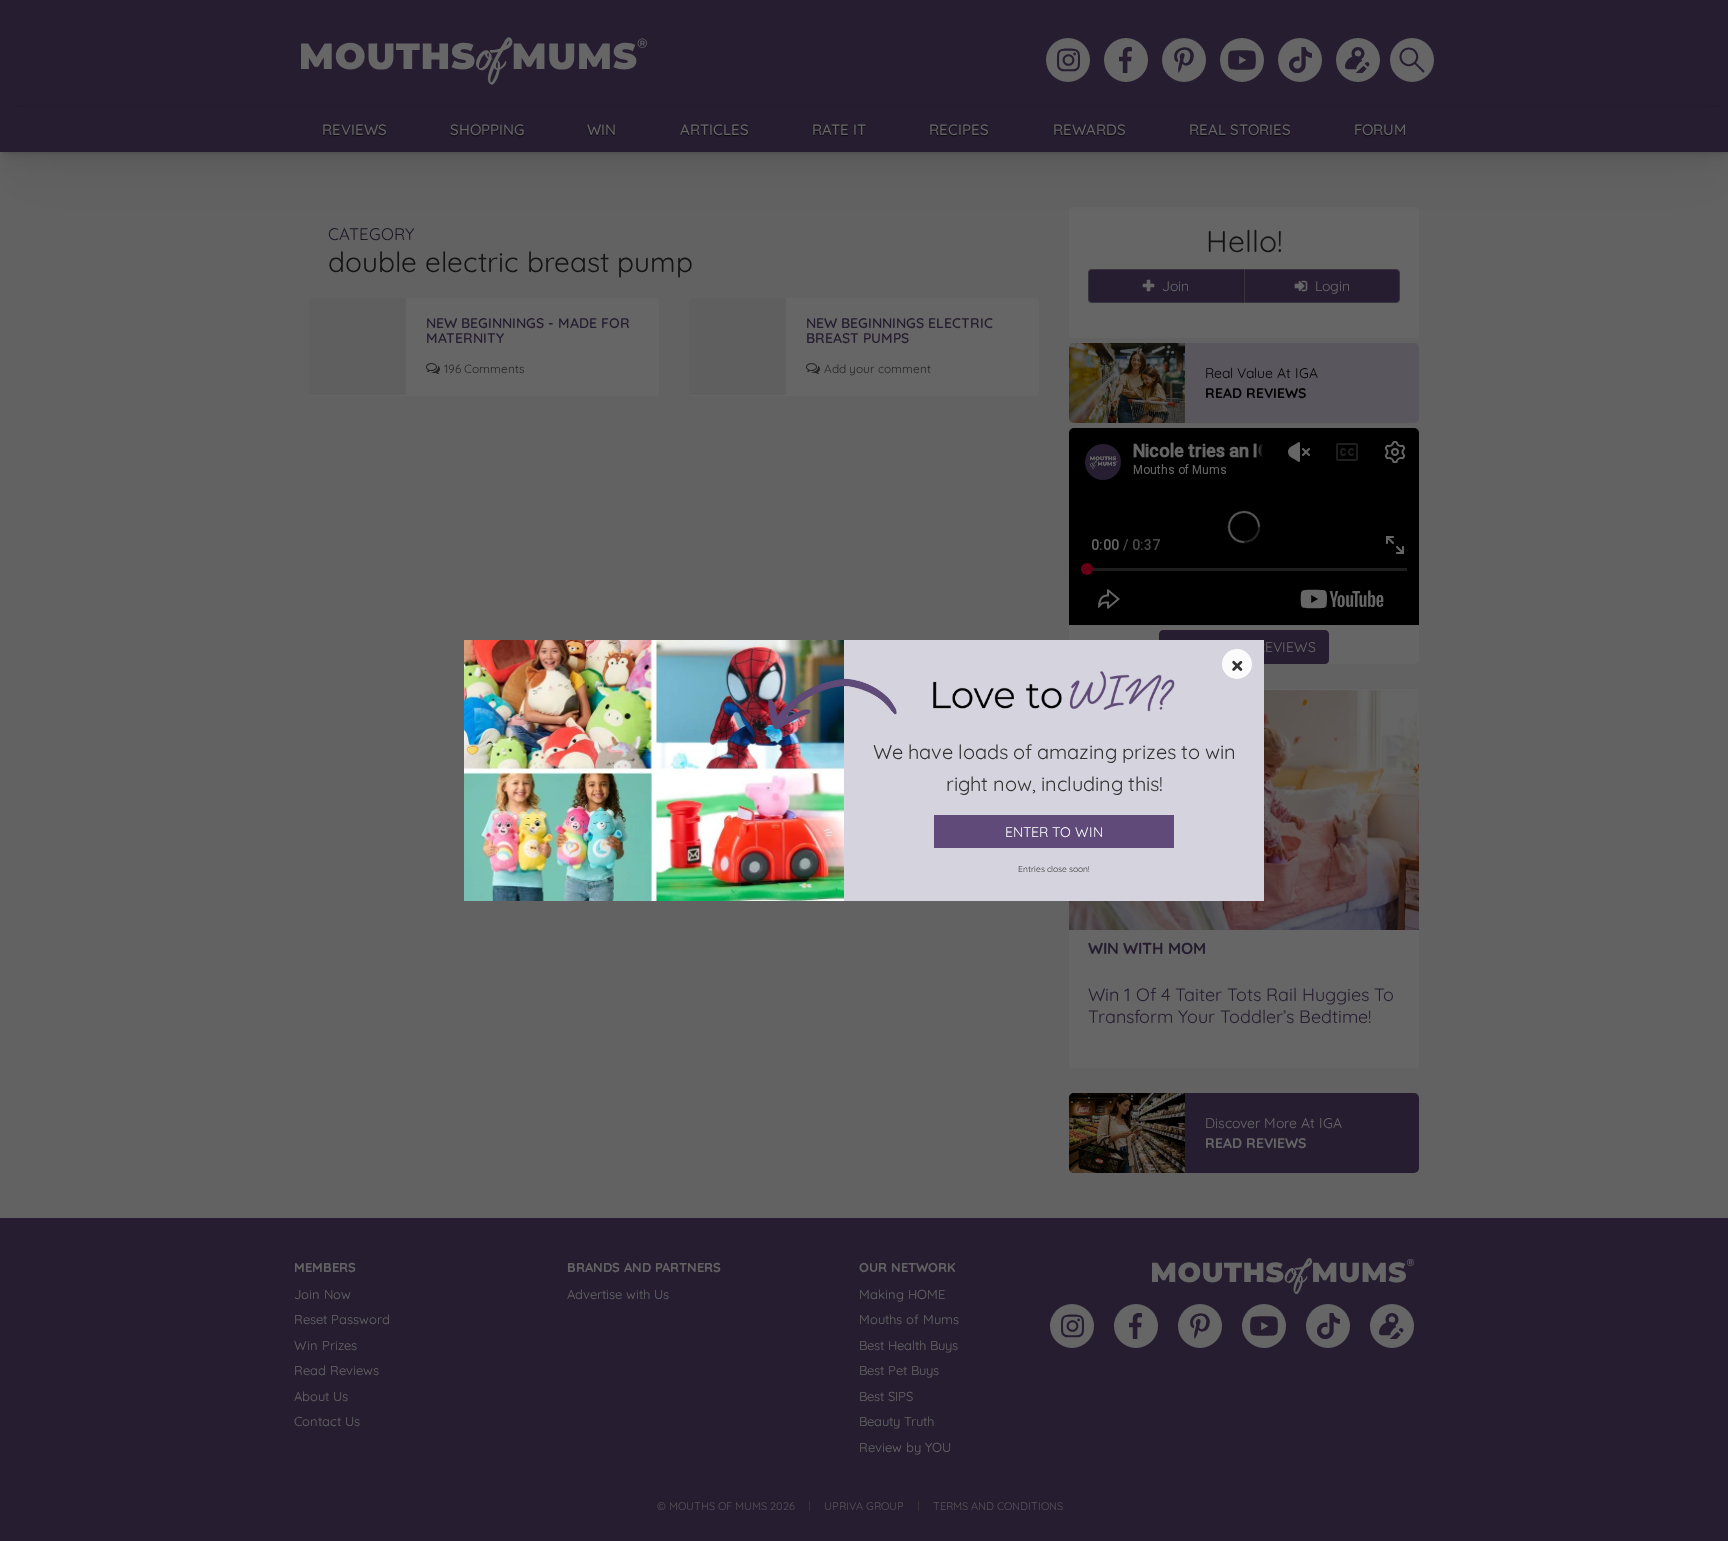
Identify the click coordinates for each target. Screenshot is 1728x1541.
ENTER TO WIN (1054, 832)
